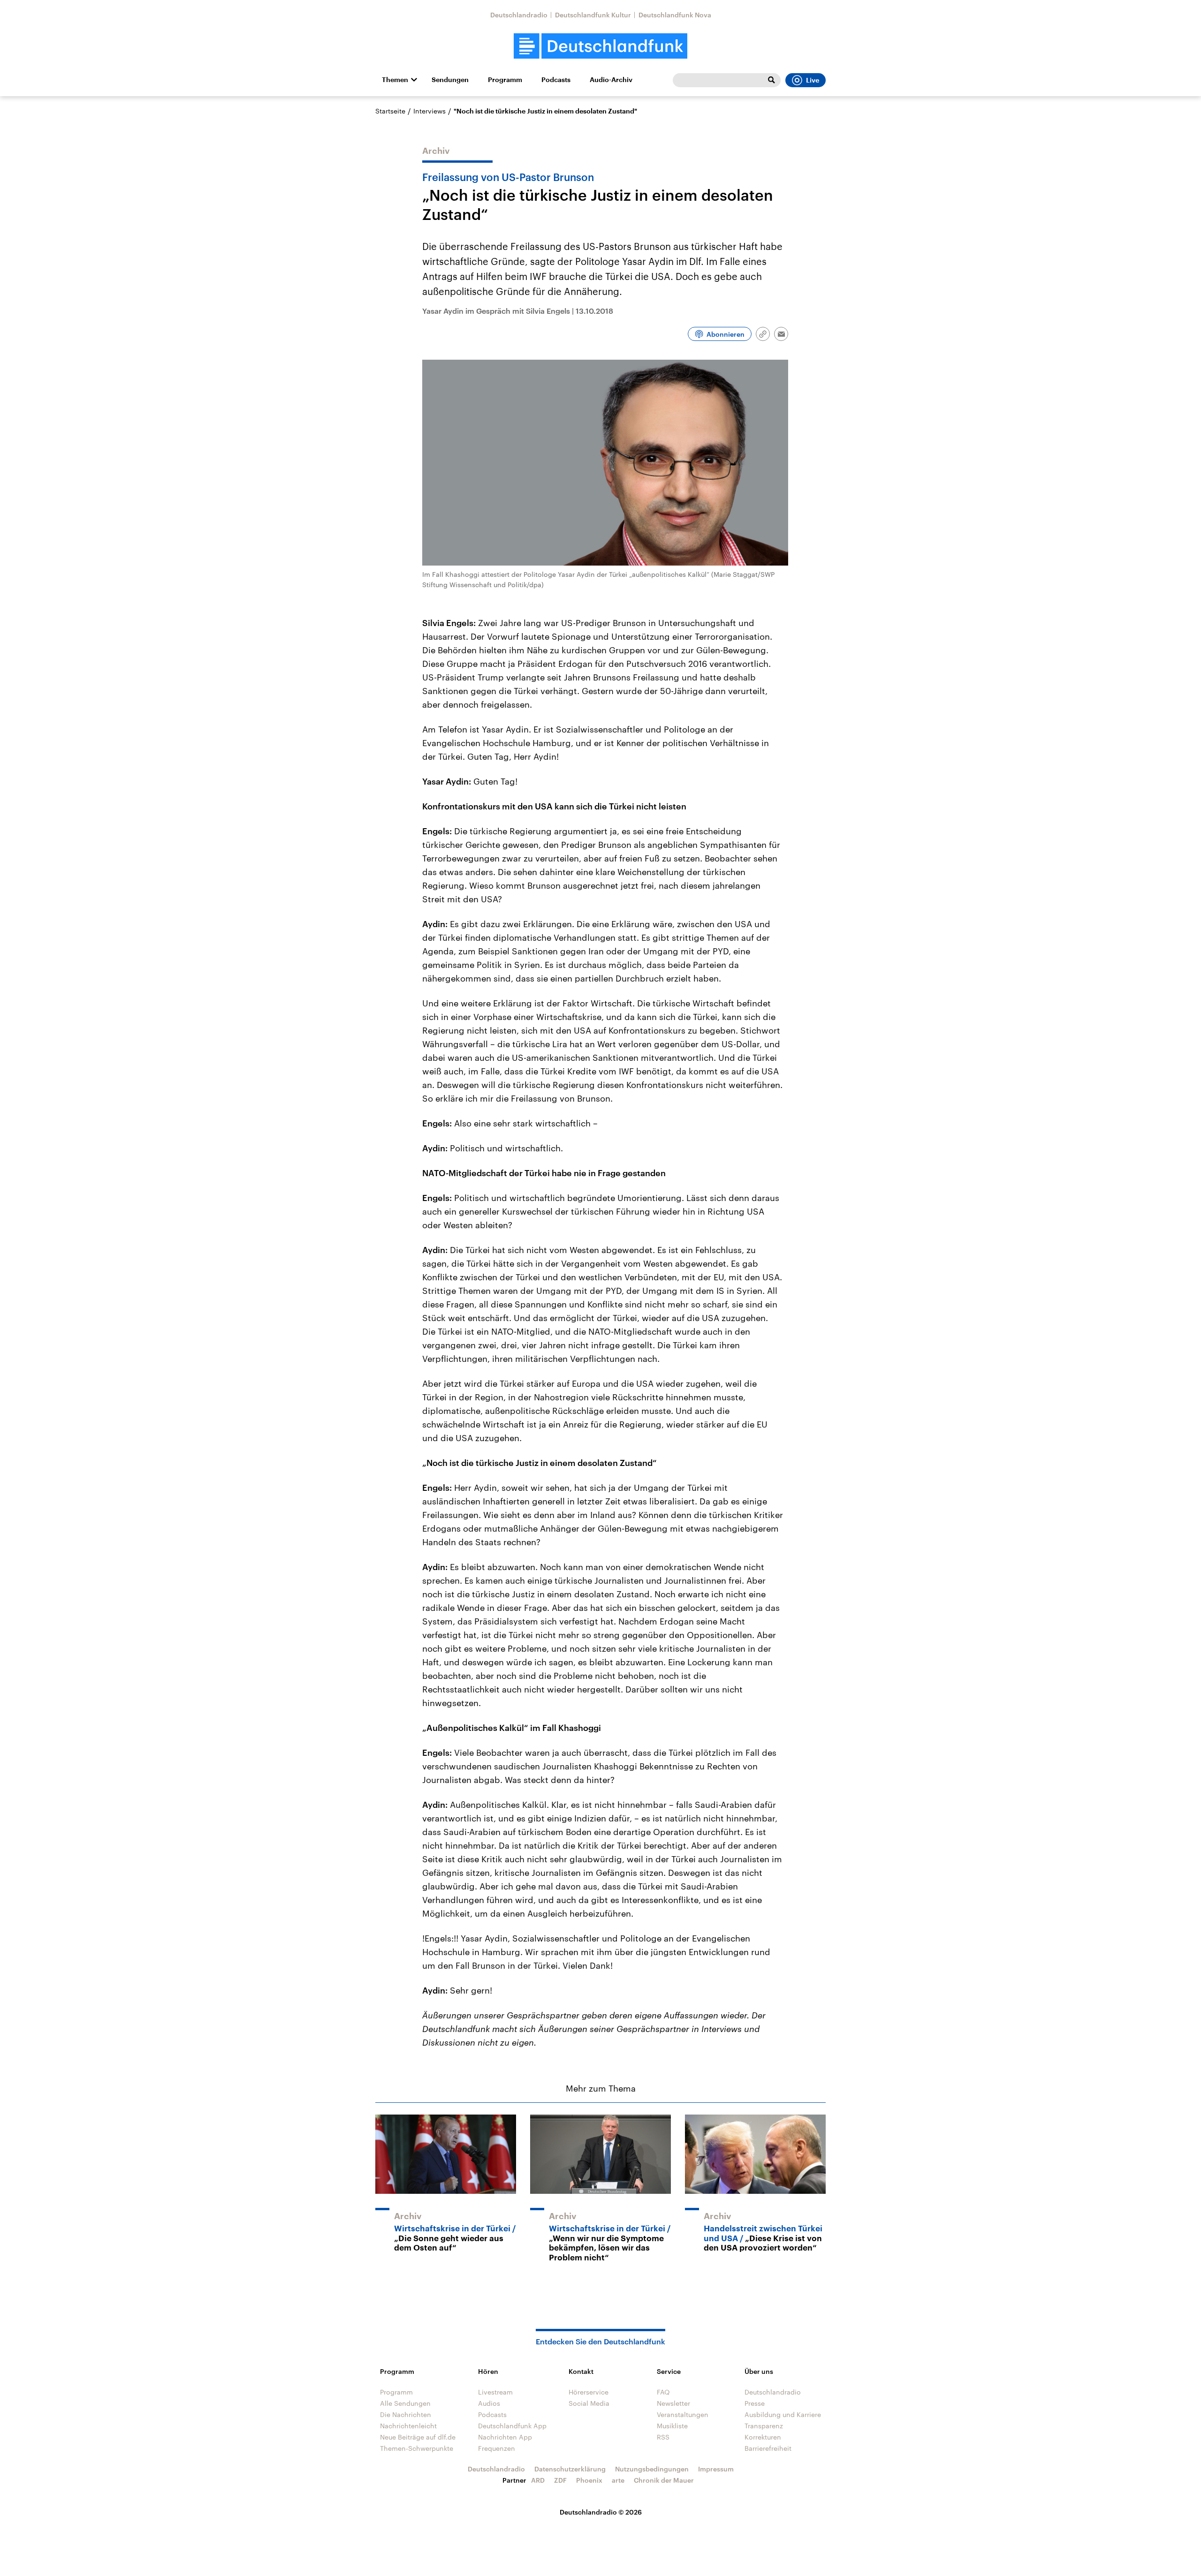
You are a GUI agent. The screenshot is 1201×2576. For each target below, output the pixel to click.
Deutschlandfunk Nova (675, 15)
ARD (538, 2480)
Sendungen (450, 80)
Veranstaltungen (683, 2414)
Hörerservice (589, 2392)
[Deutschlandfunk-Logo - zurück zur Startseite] (600, 46)
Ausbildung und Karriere (783, 2414)
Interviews (429, 111)
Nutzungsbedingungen (652, 2469)
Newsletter (673, 2403)
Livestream (495, 2392)
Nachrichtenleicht (408, 2426)
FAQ (663, 2392)
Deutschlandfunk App (512, 2426)
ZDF (560, 2480)
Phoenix (589, 2480)
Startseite (390, 111)
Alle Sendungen (405, 2403)
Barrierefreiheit (768, 2448)
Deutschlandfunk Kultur (593, 15)
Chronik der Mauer (664, 2480)
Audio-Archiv (611, 80)
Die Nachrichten (406, 2414)
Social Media (589, 2403)
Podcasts (556, 80)
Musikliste (672, 2426)
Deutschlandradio (519, 15)
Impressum (716, 2469)
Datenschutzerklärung (570, 2469)
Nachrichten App (505, 2437)
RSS (663, 2437)
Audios (489, 2403)
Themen (395, 80)
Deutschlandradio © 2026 (601, 2512)
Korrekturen (763, 2437)
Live (813, 80)
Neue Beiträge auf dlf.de (418, 2437)
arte (618, 2480)
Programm (505, 80)
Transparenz (764, 2426)
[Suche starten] (771, 80)
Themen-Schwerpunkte (417, 2448)
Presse (755, 2403)
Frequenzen (497, 2448)
